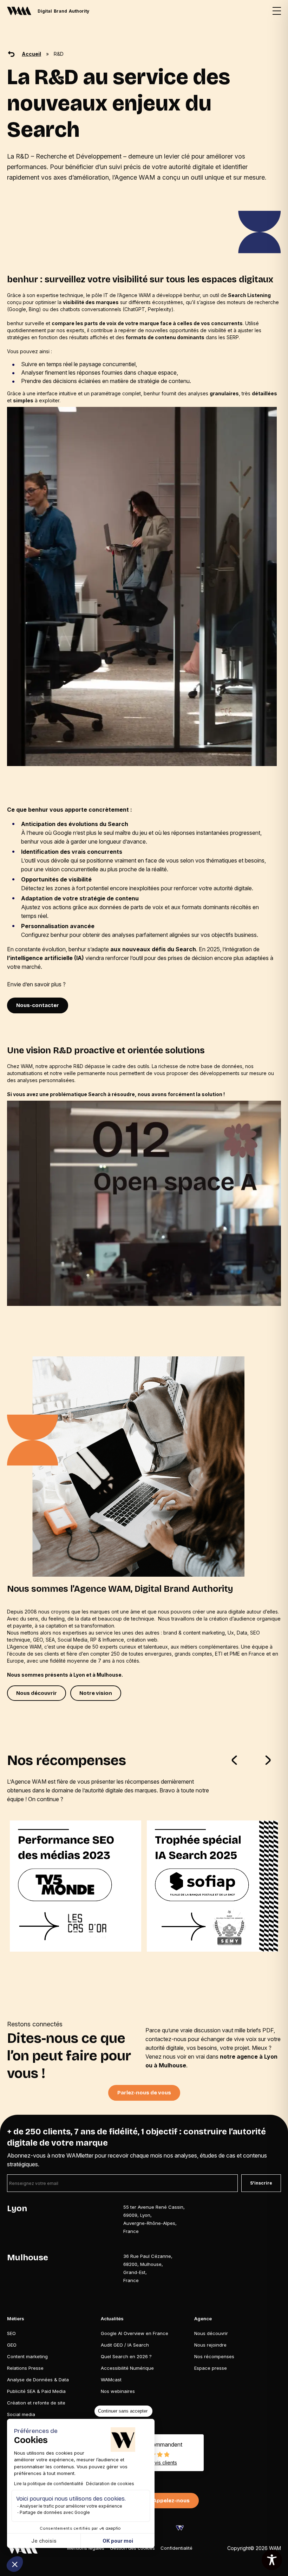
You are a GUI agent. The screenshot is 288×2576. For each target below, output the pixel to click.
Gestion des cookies (132, 2548)
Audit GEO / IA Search (125, 2344)
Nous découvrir (37, 1693)
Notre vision (96, 1693)
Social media (21, 2414)
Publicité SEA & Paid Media (36, 2391)
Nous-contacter (38, 1005)
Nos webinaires (118, 2391)
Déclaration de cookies (110, 2484)
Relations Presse (25, 2368)
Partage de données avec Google (55, 2512)
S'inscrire (261, 2183)
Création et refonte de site (36, 2402)
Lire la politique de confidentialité (49, 2484)
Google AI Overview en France (135, 2333)
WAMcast (111, 2379)
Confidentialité (176, 2548)
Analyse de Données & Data (38, 2379)
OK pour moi (118, 2541)
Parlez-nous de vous (144, 2093)
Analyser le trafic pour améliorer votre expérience (71, 2506)
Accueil (31, 54)
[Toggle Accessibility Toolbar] (272, 2560)
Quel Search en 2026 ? (126, 2356)
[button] (15, 2564)
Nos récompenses (214, 2356)
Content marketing (27, 2356)
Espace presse (211, 2368)
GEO (12, 2344)
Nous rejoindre (210, 2344)
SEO (11, 2333)
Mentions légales (86, 2548)
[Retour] (11, 54)
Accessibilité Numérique (127, 2368)
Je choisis (44, 2541)
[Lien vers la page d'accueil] (22, 2548)
